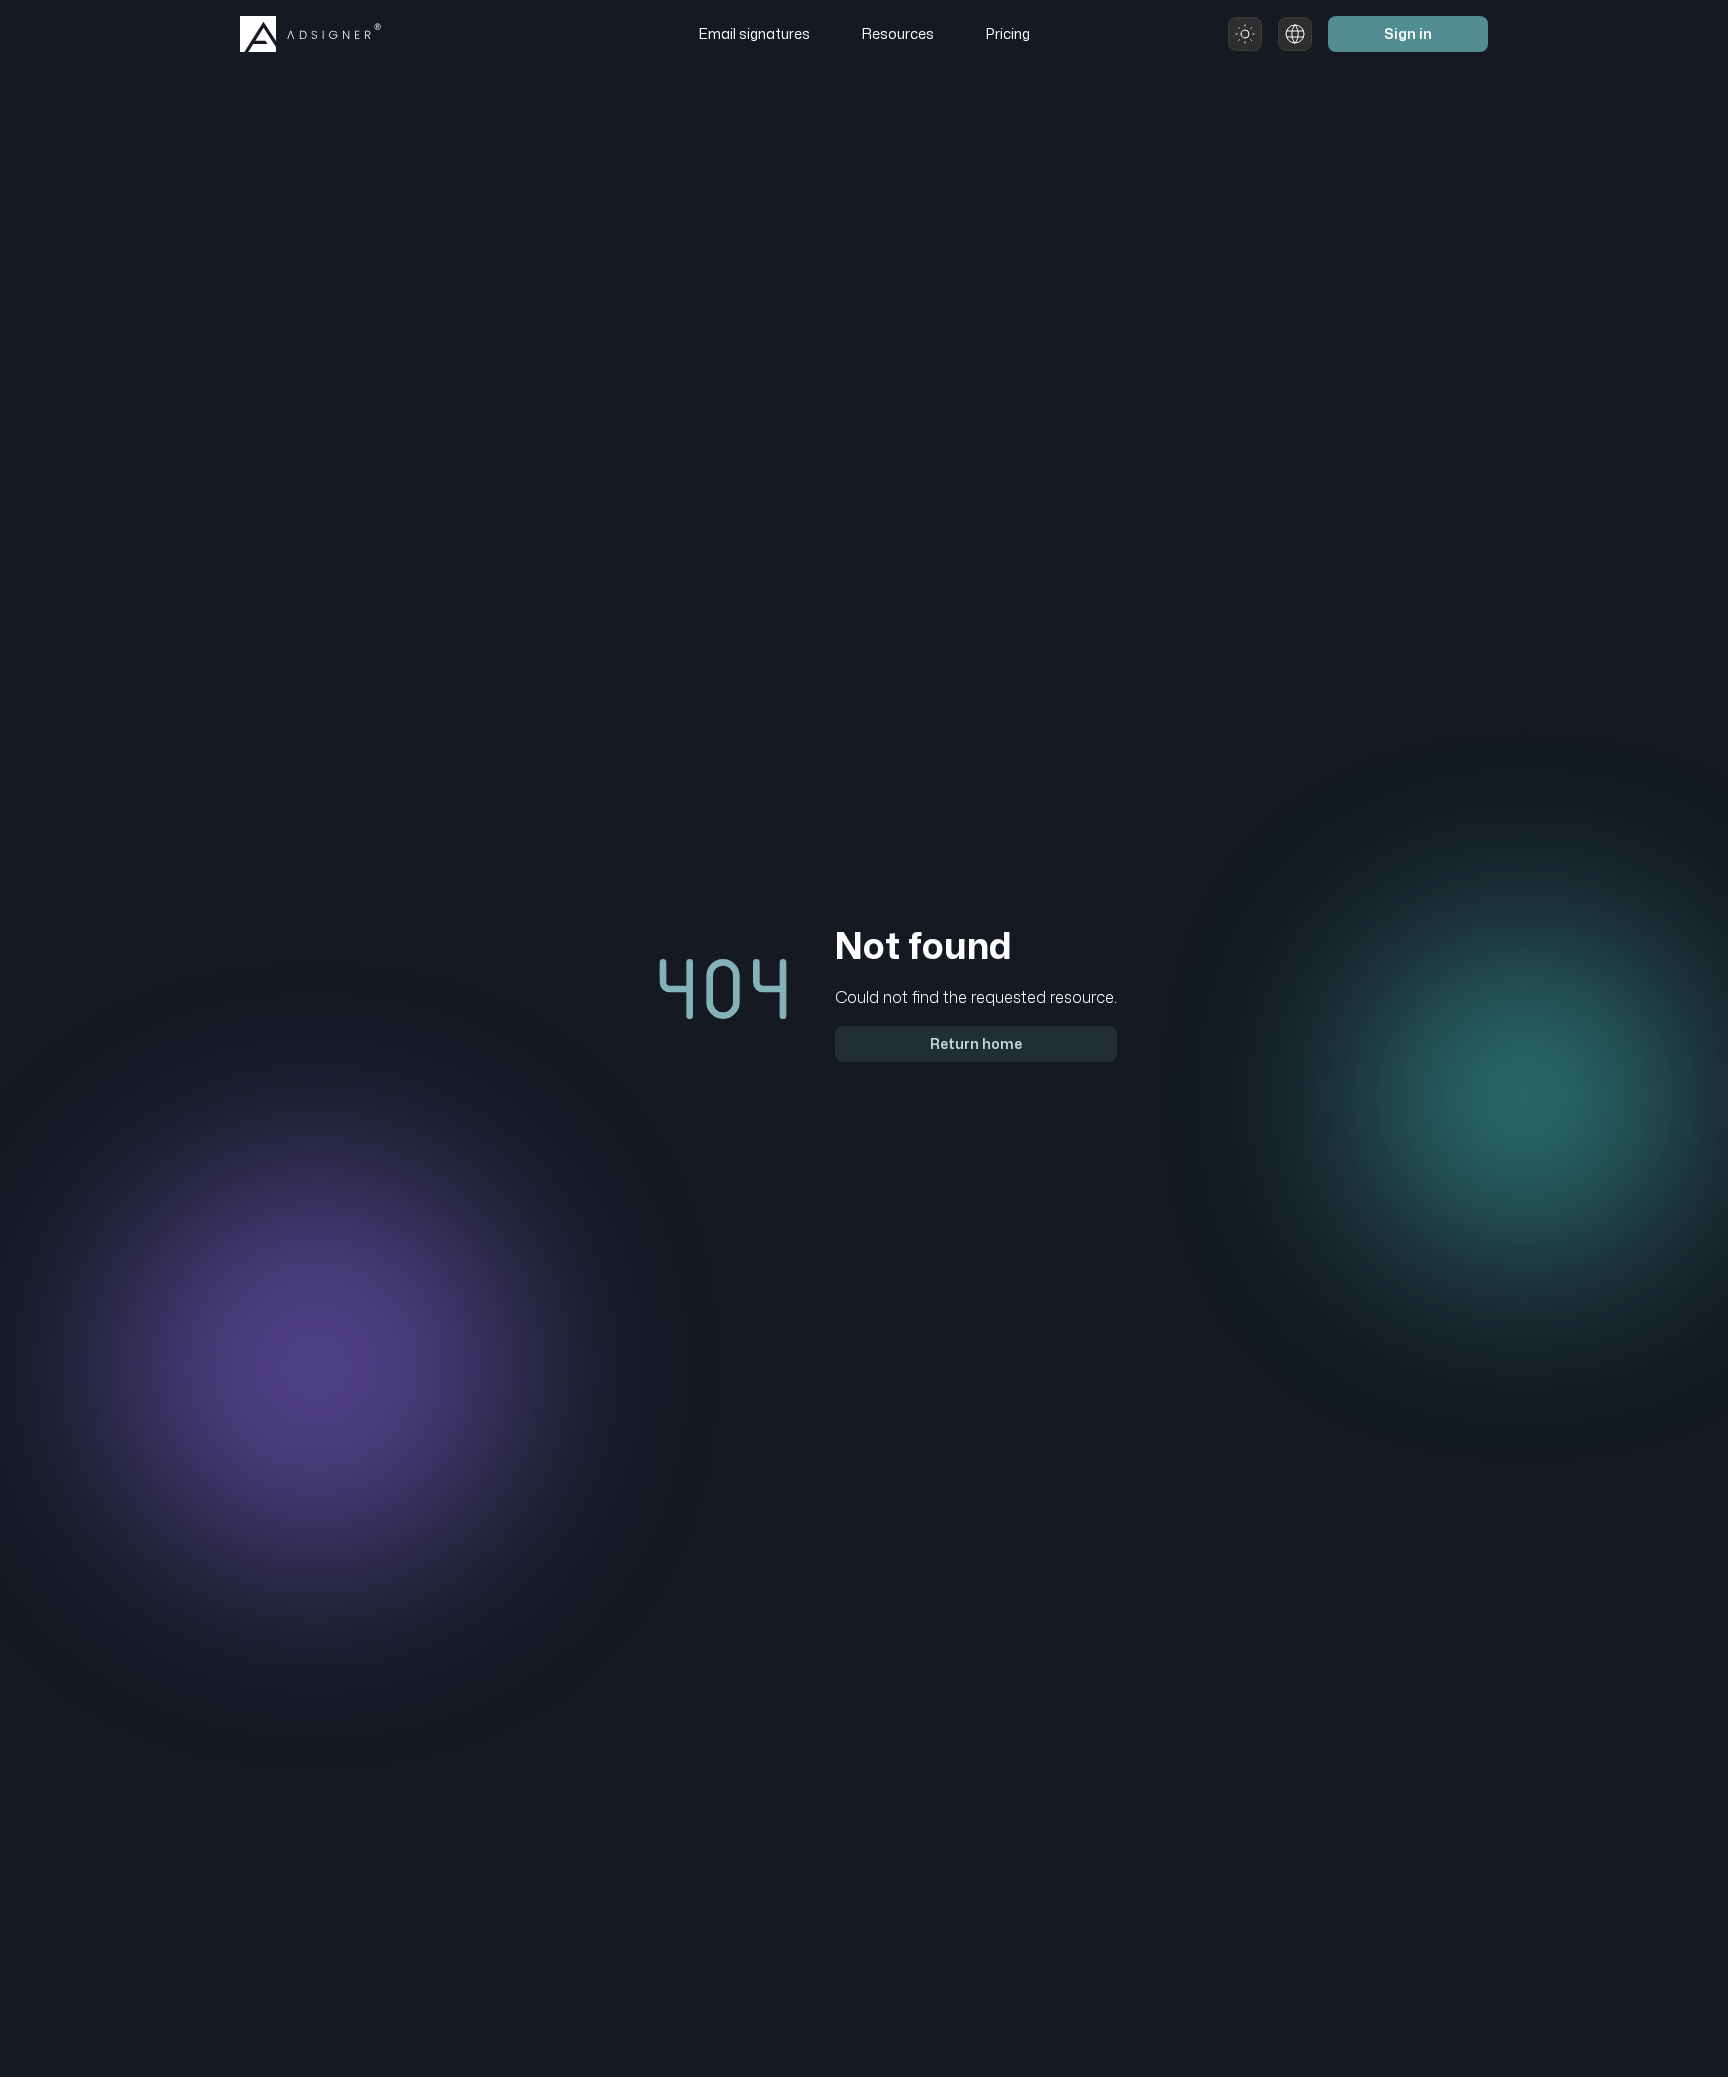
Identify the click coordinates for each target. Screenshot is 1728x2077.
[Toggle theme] (1245, 34)
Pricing (1008, 33)
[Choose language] (1295, 34)
